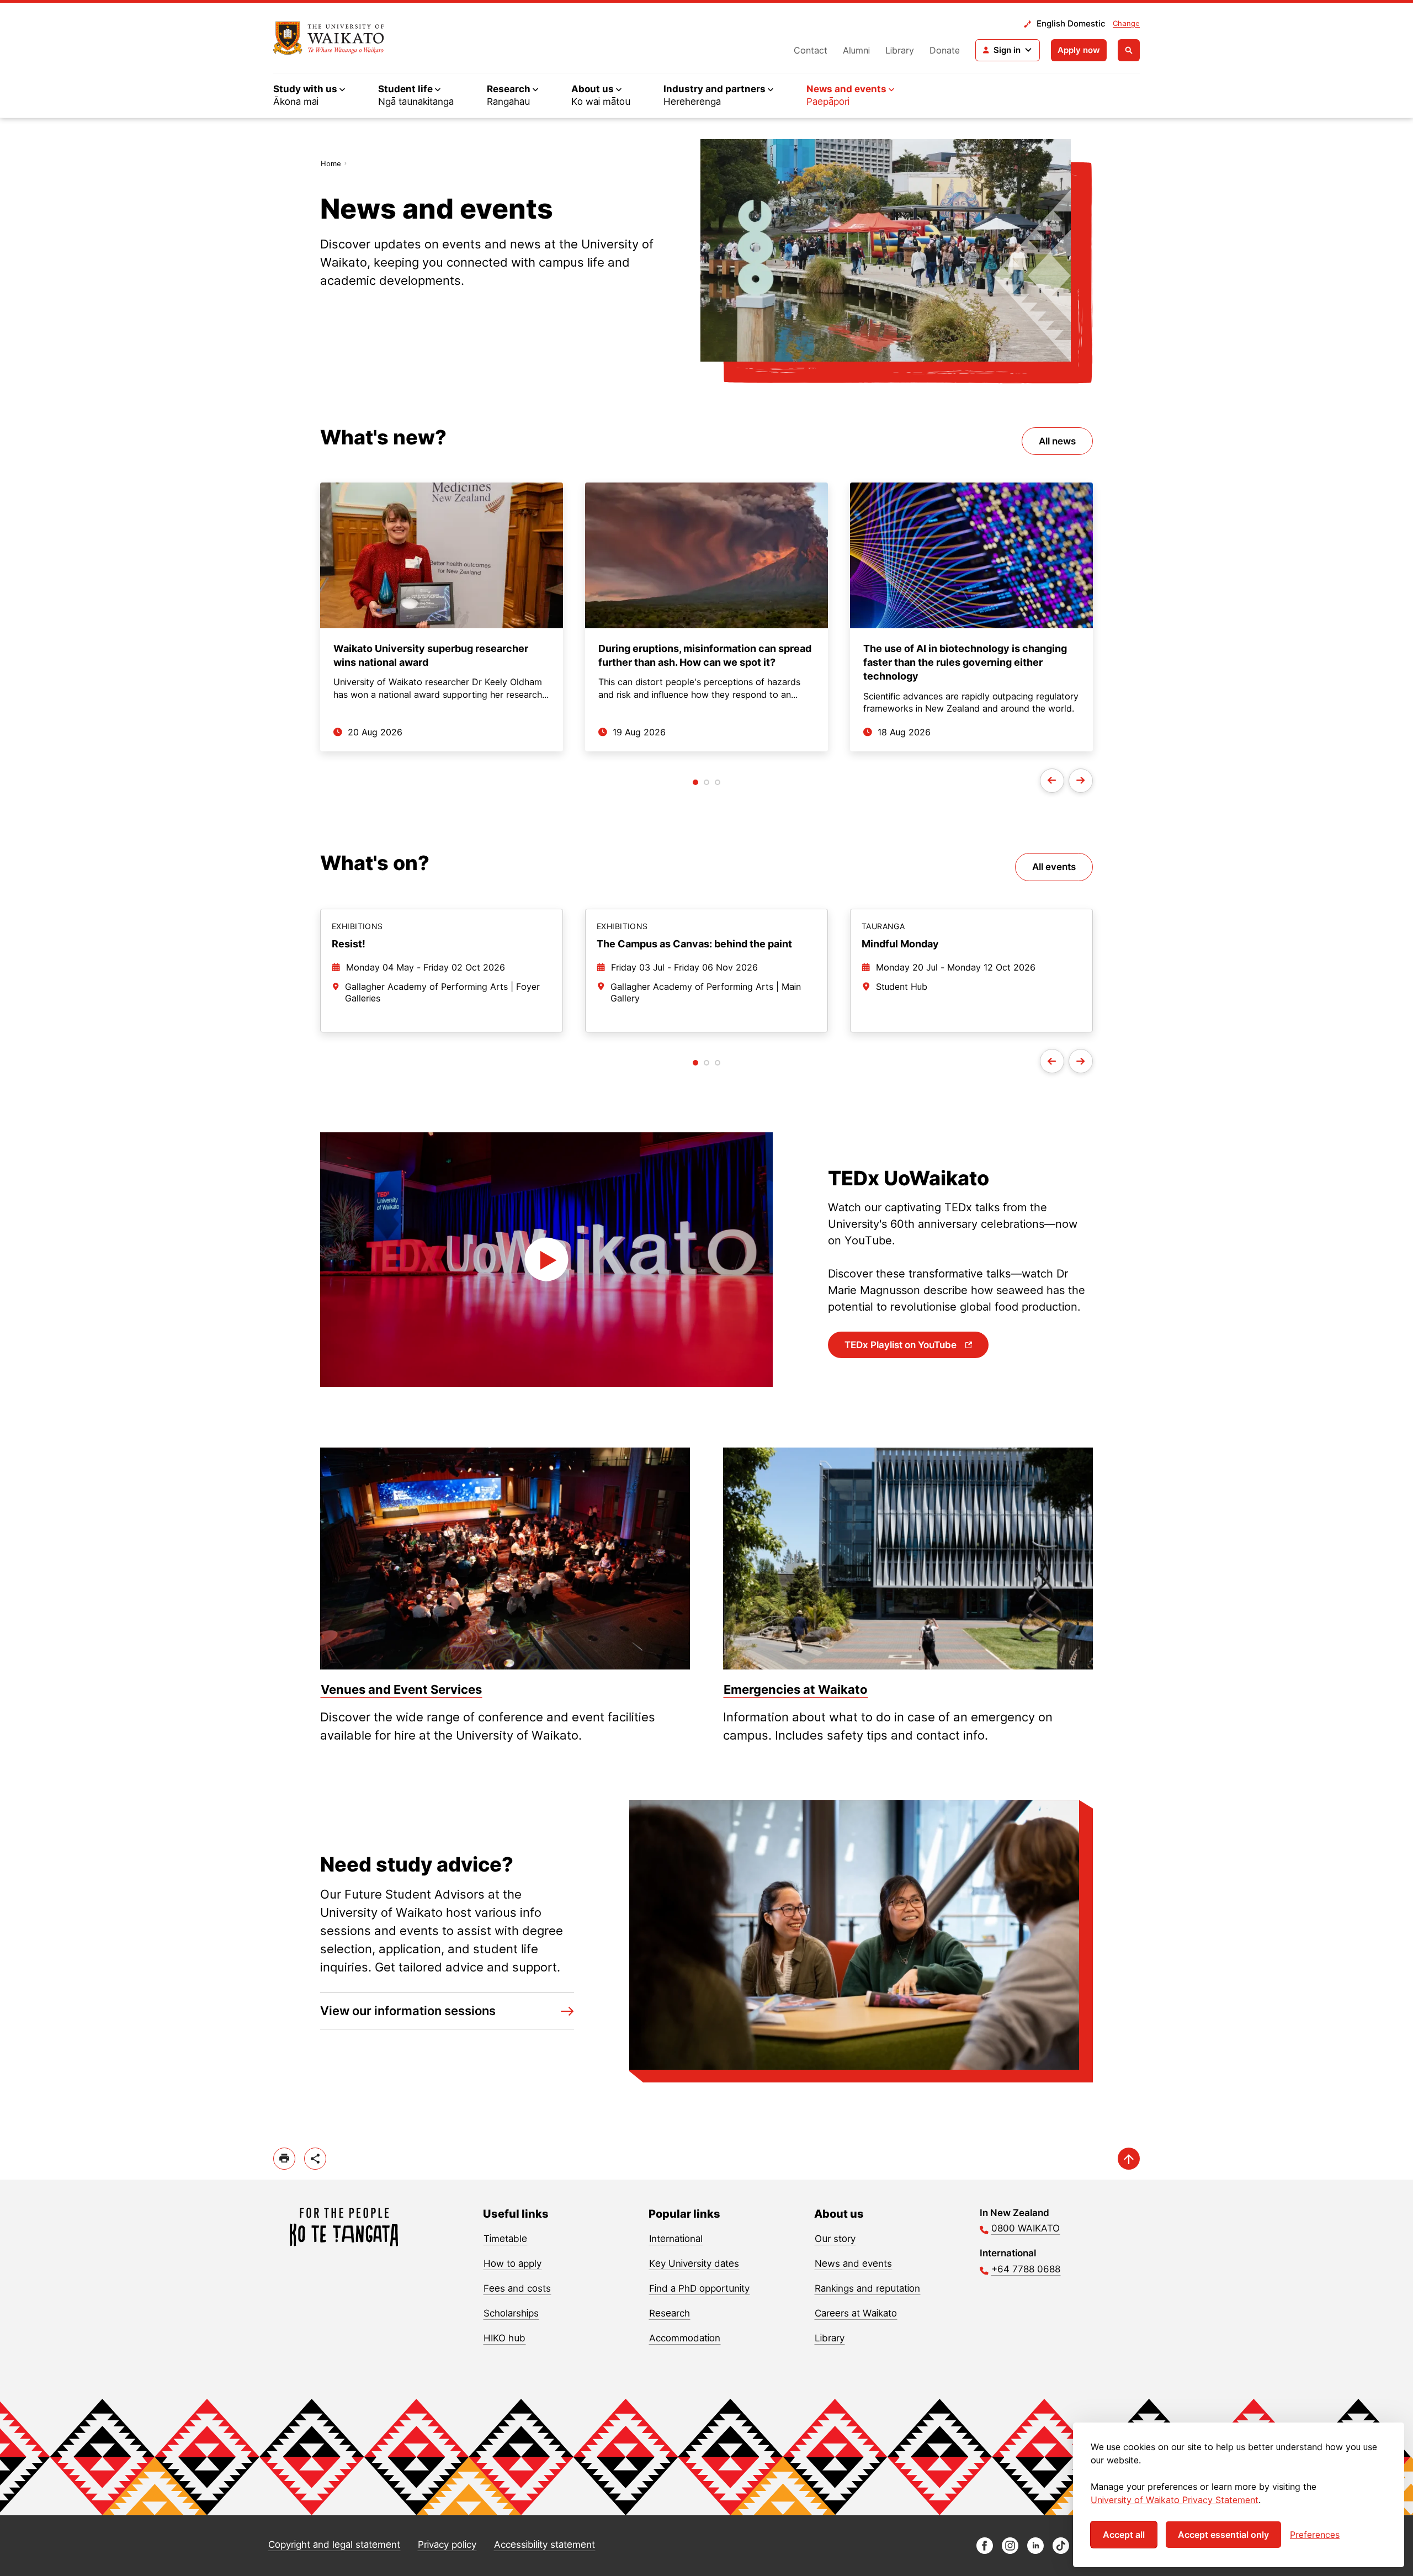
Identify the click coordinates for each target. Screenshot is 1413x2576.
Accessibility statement (545, 2545)
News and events (853, 2264)
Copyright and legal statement (334, 2545)
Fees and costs (517, 2288)
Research (670, 2313)
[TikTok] (1061, 2551)
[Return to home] (329, 38)
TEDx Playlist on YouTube (902, 1345)
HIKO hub (504, 2338)
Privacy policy (447, 2545)
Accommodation (685, 2338)
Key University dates (694, 2264)
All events (1054, 867)
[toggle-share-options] (315, 2159)
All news (1057, 441)
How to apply (512, 2264)
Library (900, 50)
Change (1126, 23)
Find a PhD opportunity (699, 2288)
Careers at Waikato (856, 2313)
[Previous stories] (1052, 781)
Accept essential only (1223, 2535)
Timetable (505, 2239)
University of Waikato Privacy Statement (1175, 2500)
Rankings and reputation (867, 2288)
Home (331, 163)
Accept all (1124, 2535)
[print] (284, 2159)
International (676, 2239)
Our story (835, 2239)
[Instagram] (1010, 2551)
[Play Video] (546, 1260)
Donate (945, 50)
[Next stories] (1081, 781)
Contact (811, 50)
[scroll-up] (1129, 2159)
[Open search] (1129, 50)
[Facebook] (985, 2551)
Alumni (856, 50)
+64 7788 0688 (1026, 2269)
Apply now (1079, 50)
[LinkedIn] (1035, 2551)
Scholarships (511, 2313)
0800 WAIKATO (1026, 2228)
